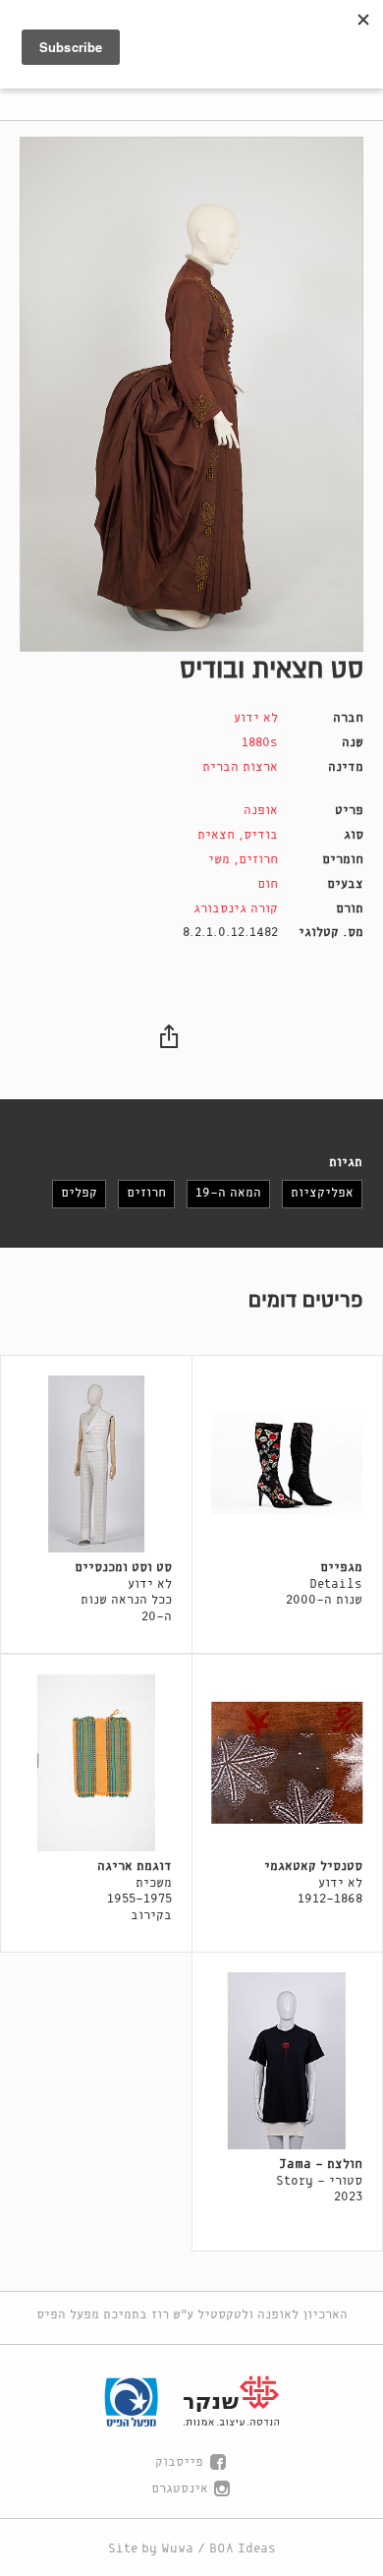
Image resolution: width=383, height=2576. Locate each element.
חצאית (216, 835)
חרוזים (258, 860)
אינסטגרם (180, 2489)
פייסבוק (179, 2462)
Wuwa (177, 2549)
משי (219, 860)
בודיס (261, 835)
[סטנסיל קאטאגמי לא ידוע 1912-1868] (288, 1763)
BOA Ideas (243, 2549)
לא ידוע (256, 718)
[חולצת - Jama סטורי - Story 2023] (288, 2061)
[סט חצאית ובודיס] (191, 394)
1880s (260, 743)
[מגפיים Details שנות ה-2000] (288, 1464)
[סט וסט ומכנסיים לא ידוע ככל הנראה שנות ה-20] (96, 1464)
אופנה (261, 811)
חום (268, 884)
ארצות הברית (240, 767)
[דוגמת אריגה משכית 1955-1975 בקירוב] (96, 1763)
